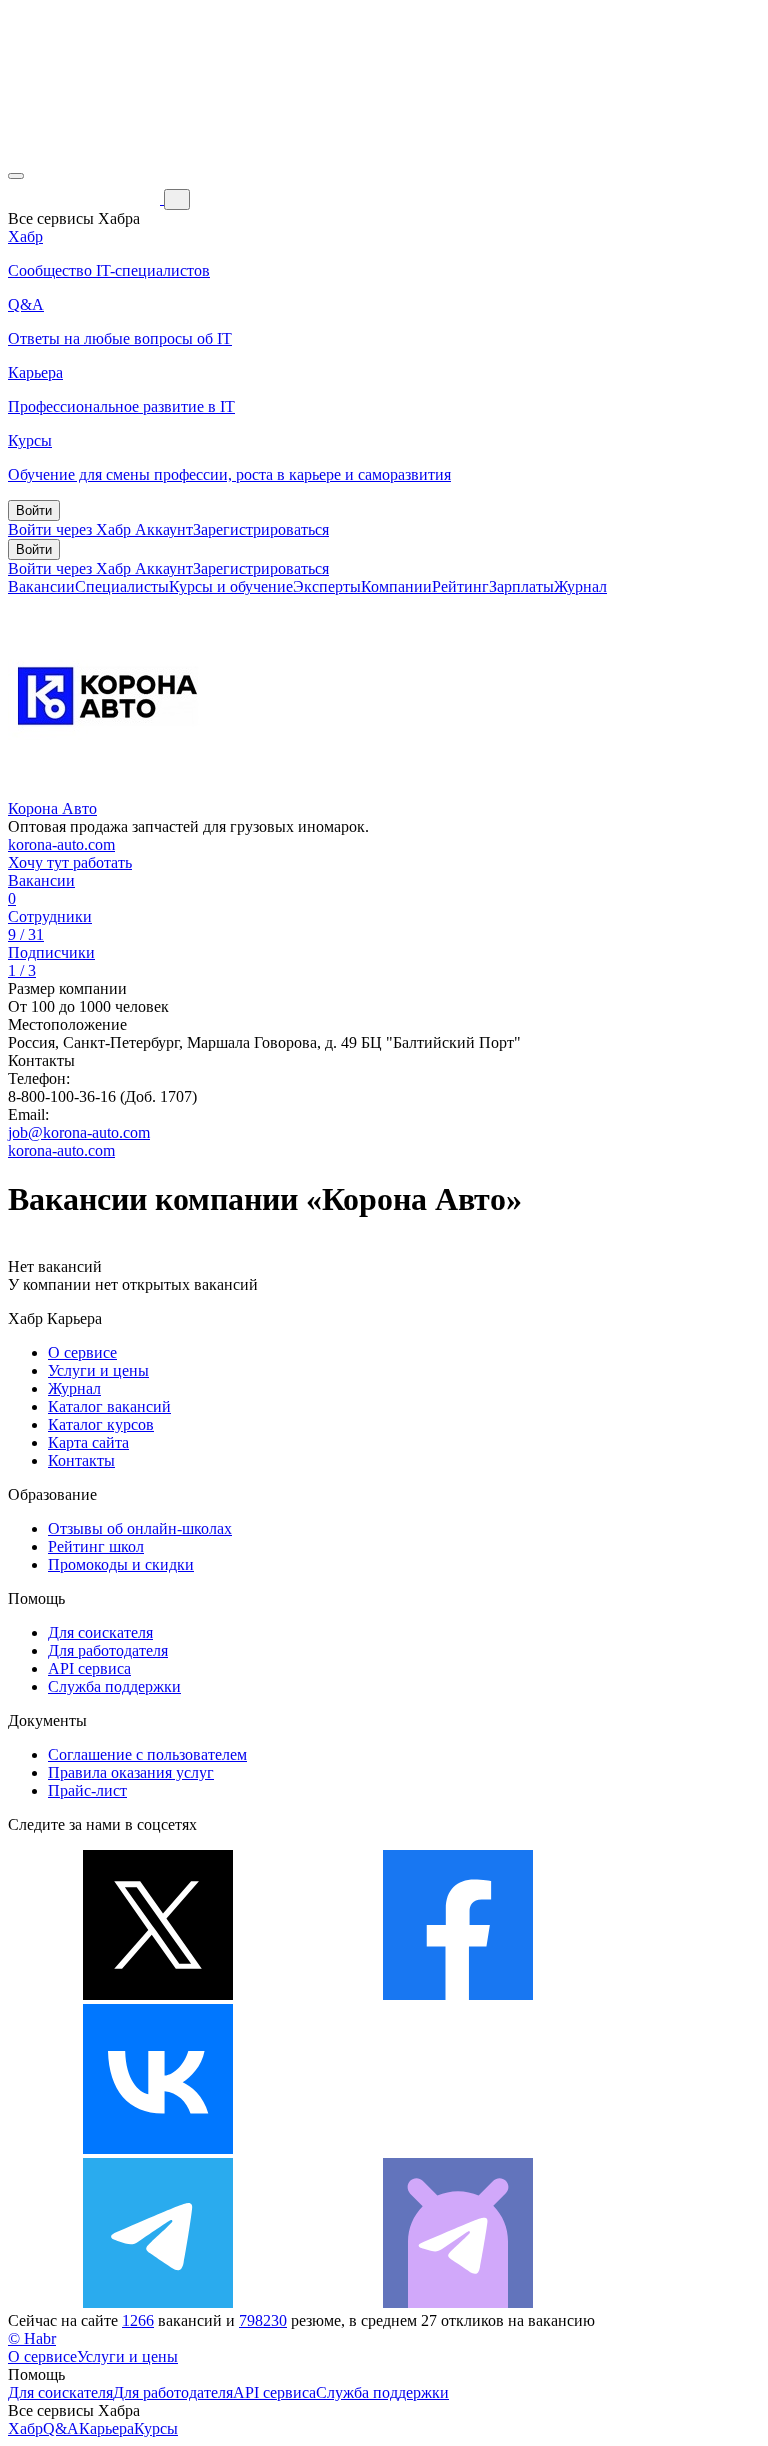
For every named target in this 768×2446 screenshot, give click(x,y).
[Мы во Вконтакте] (158, 2148)
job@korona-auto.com (79, 1132)
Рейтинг (460, 586)
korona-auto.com (61, 844)
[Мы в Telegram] (158, 2302)
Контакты (81, 1460)
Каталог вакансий (109, 1406)
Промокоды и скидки (121, 1564)
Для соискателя (100, 1632)
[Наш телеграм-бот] (458, 2302)
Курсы (156, 2428)
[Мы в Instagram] (458, 2148)
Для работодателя (108, 1650)
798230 (263, 2320)
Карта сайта (88, 1442)
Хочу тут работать (70, 862)
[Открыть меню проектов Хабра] (16, 176)
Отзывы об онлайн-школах (140, 1528)
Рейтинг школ (96, 1546)
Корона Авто (52, 808)
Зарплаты (521, 586)
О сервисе (82, 1352)
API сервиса (89, 1668)
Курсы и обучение (231, 586)
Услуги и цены (98, 1370)
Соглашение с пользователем (147, 1754)
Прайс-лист (87, 1790)
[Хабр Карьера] (86, 198)
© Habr (32, 2338)
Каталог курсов (101, 1424)
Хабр (25, 2428)
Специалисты (122, 586)
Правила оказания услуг (131, 1772)
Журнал (580, 586)
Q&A (61, 2428)
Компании (396, 586)
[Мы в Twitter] (158, 1994)
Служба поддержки (114, 1686)
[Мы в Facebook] (458, 1994)
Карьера (106, 2428)
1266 (138, 2320)
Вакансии (41, 586)
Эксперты (327, 586)
